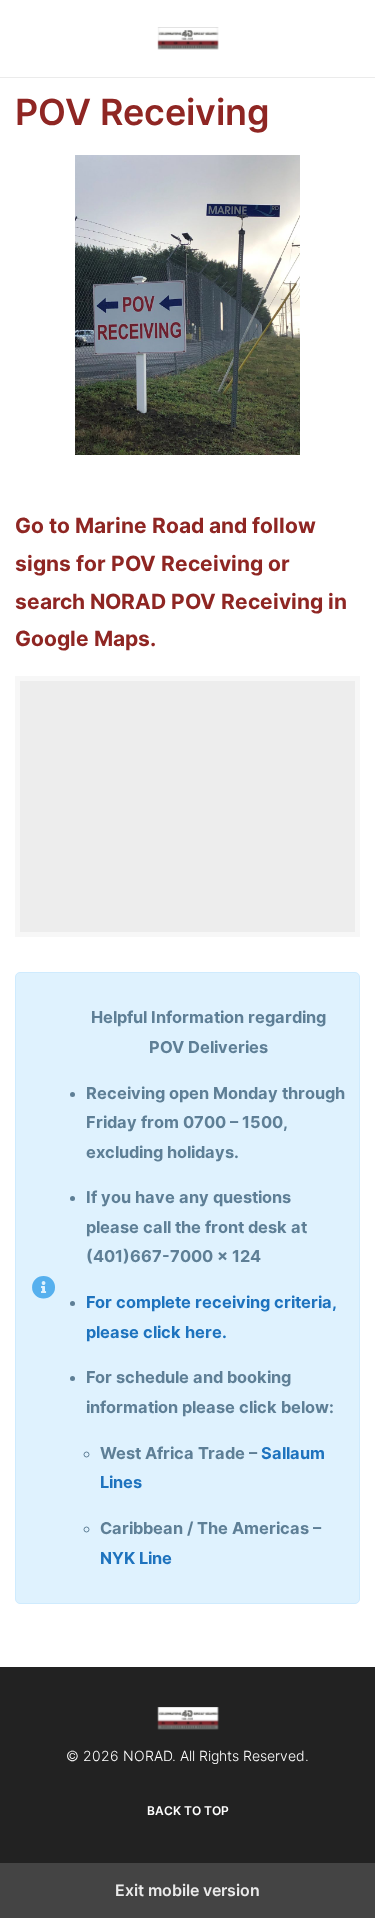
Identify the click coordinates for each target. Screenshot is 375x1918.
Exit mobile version (187, 1890)
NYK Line (136, 1558)
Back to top (188, 1810)
